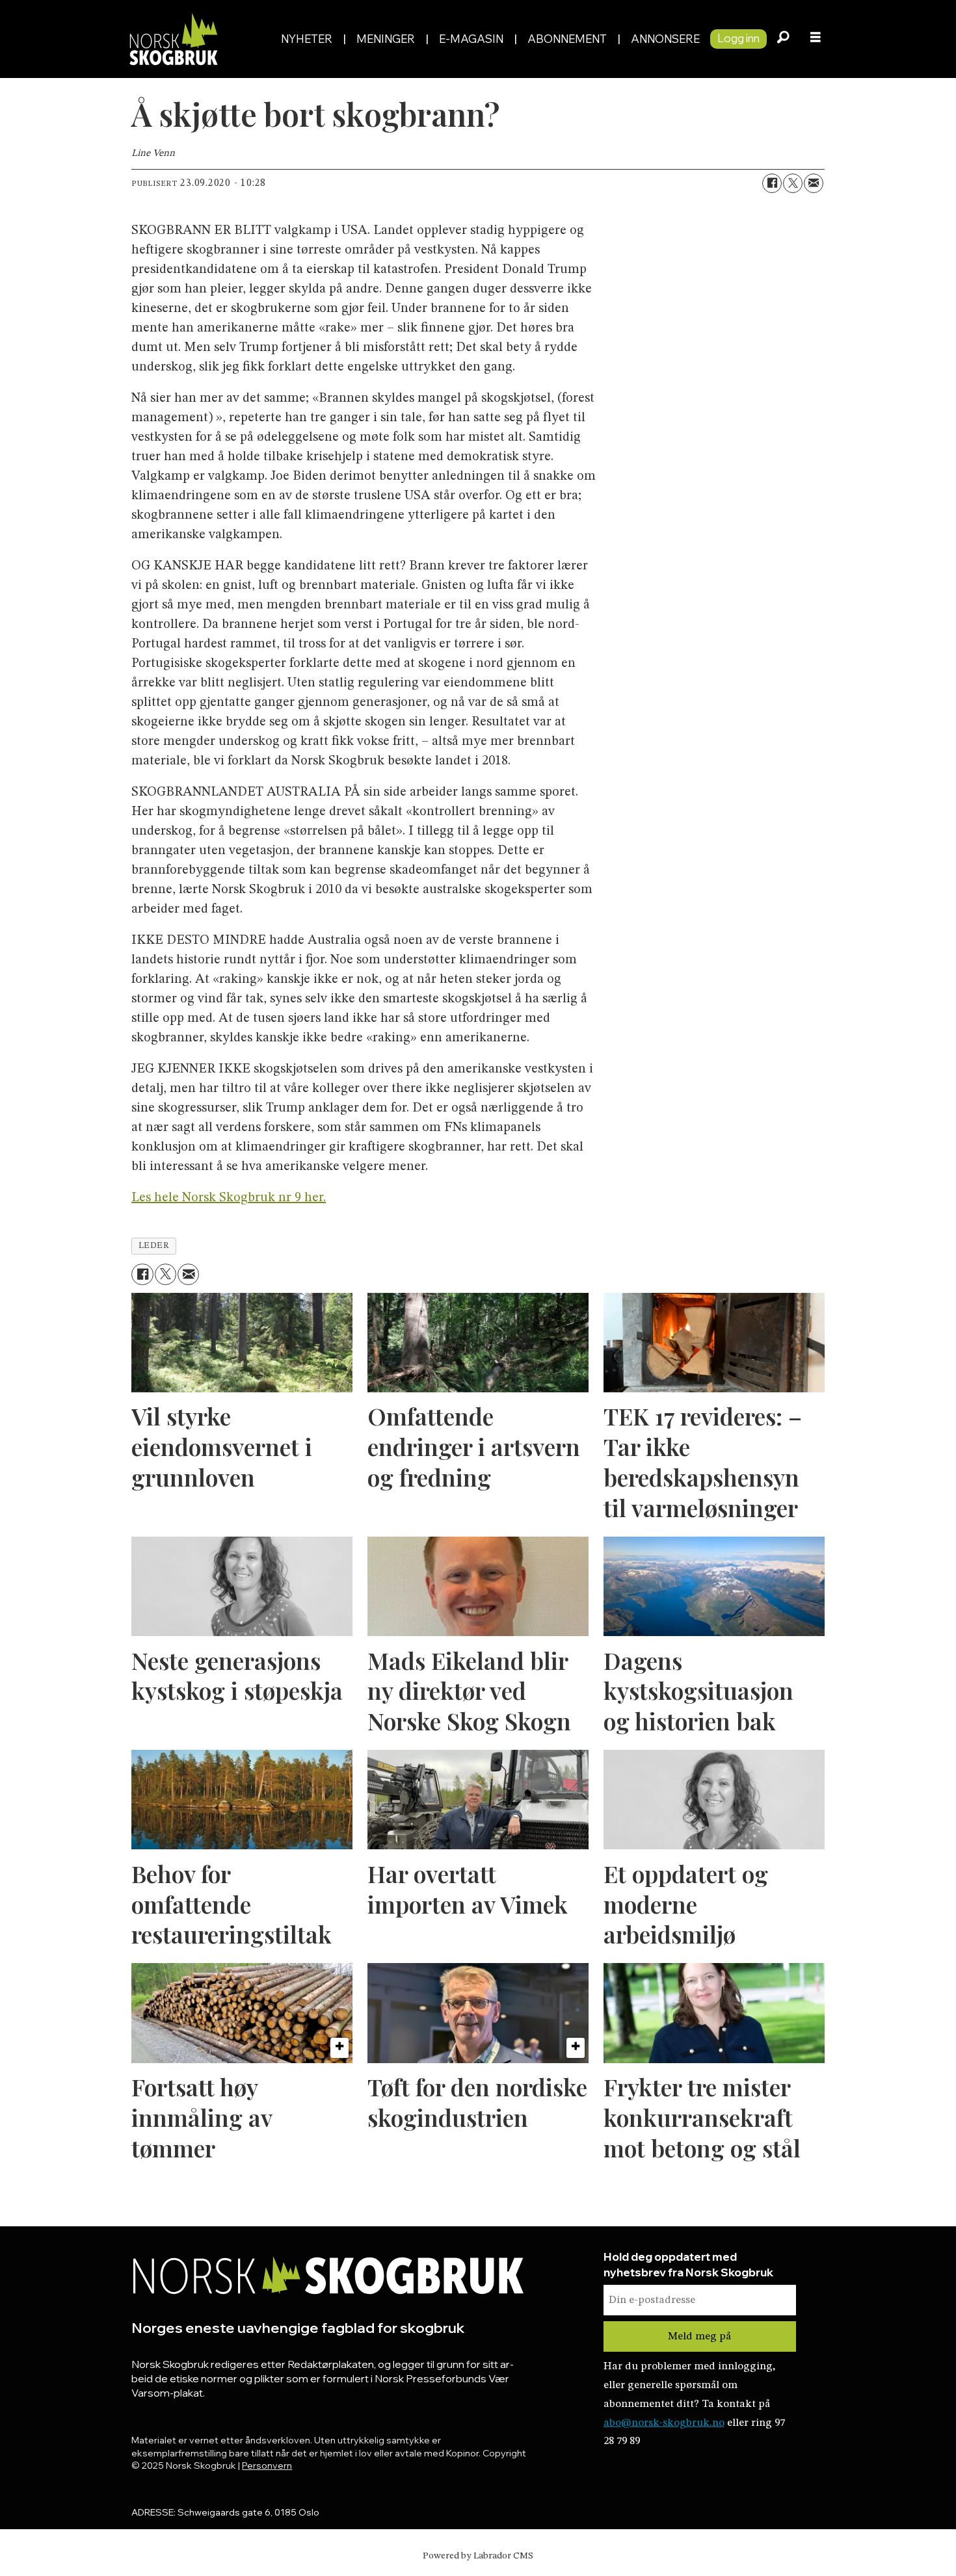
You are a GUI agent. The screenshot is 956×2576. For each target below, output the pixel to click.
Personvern (267, 2465)
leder (154, 1246)
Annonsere (665, 39)
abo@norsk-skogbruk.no (664, 2423)
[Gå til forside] (197, 39)
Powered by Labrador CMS (478, 2556)
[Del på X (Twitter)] (793, 183)
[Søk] (783, 39)
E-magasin (471, 39)
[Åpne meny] (816, 39)
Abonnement (567, 39)
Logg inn (738, 38)
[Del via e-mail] (814, 183)
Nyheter (307, 39)
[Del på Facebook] (772, 183)
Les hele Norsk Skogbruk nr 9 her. (229, 1198)
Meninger (386, 39)
